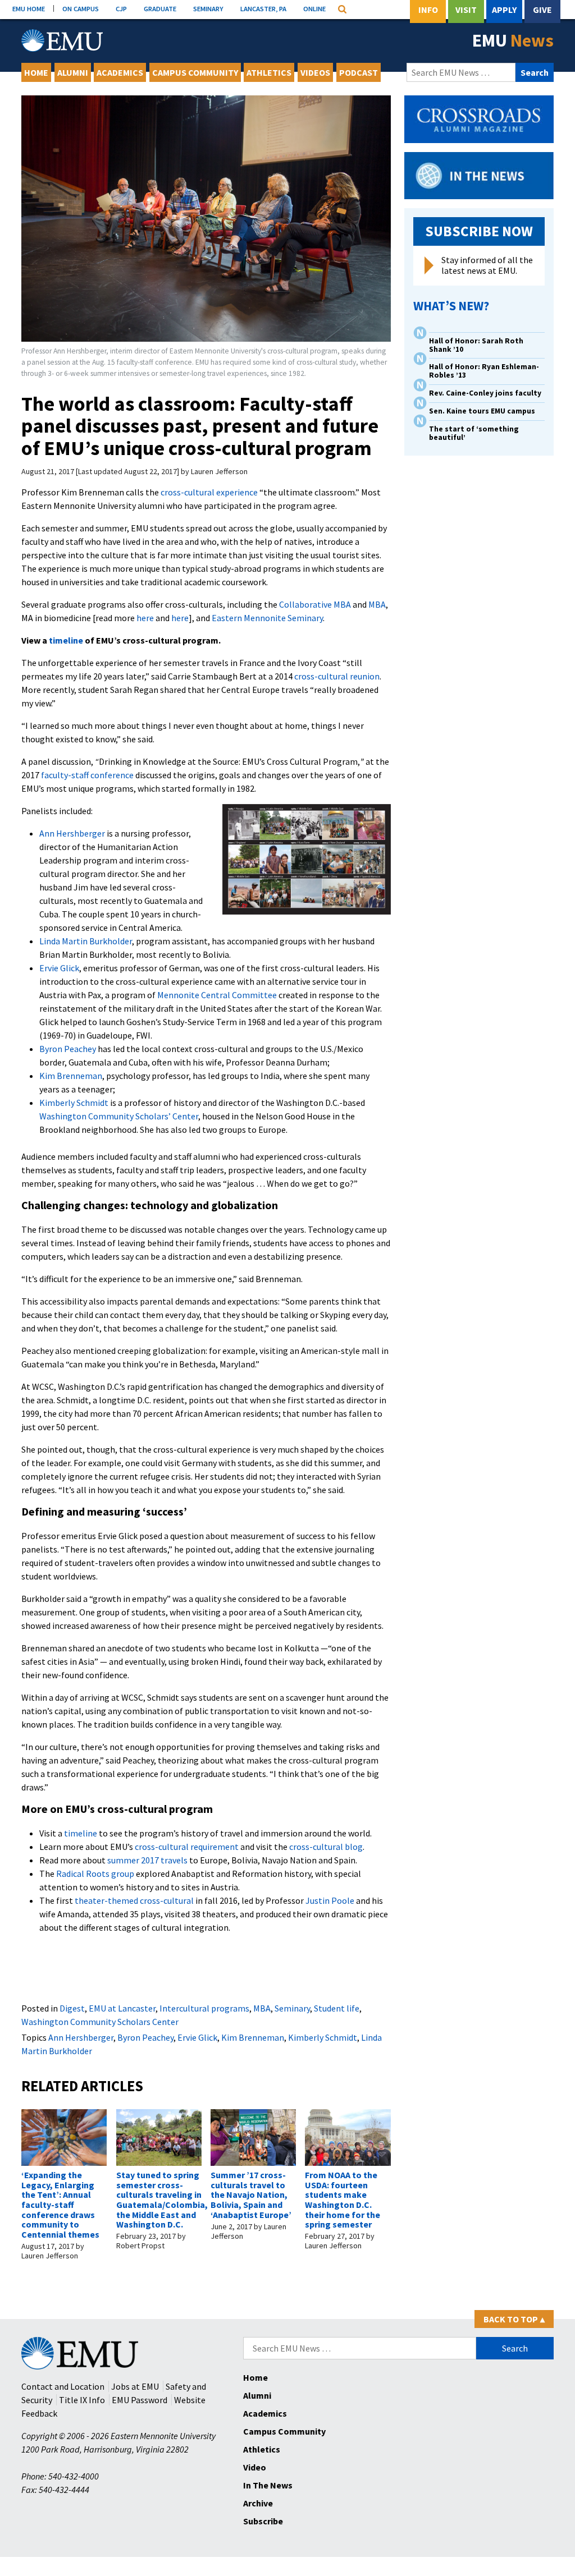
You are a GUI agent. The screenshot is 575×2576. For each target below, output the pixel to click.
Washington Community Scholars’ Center (119, 1116)
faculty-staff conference (87, 775)
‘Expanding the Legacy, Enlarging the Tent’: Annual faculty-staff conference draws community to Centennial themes (60, 2205)
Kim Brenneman (71, 1076)
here (145, 618)
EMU (513, 40)
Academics (120, 72)
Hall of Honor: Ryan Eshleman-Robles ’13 (484, 371)
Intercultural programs (204, 2008)
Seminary (292, 2008)
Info (428, 10)
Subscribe (263, 2521)
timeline (66, 640)
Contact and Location (63, 2386)
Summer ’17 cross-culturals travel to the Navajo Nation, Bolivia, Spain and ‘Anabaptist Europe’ (251, 2194)
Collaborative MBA (315, 604)
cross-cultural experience (209, 492)
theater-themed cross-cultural (134, 1900)
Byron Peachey (68, 1049)
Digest (72, 2008)
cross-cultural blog (326, 1847)
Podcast (359, 72)
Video (255, 2467)
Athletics (269, 72)
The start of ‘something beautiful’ (474, 433)
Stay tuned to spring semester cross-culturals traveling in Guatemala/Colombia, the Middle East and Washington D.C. (162, 2200)
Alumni (73, 72)
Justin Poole (330, 1900)
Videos (315, 72)
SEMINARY (208, 8)
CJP (121, 8)
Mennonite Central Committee (217, 995)
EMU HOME (29, 8)
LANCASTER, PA (263, 8)
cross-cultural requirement (187, 1847)
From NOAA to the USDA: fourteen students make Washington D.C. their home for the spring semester (343, 2200)
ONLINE (314, 8)
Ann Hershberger (72, 833)
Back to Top (514, 2319)
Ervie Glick (59, 968)
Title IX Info (82, 2400)
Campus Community (195, 72)
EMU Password (140, 2400)
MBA (377, 604)
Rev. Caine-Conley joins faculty (485, 393)
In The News (268, 2485)
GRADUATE (160, 8)
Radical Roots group (95, 1874)
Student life (337, 2008)
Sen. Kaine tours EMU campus (482, 411)
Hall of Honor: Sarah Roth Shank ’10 (476, 345)
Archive (258, 2503)
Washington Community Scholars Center (100, 2022)
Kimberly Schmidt (74, 1103)
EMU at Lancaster (122, 2008)
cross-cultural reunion (337, 676)
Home (36, 72)
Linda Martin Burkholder (86, 941)
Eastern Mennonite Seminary (267, 618)
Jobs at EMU (135, 2386)
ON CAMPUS (81, 8)
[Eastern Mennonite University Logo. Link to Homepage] (62, 40)
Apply (504, 10)
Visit (466, 10)
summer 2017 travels (147, 1860)
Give (542, 10)
